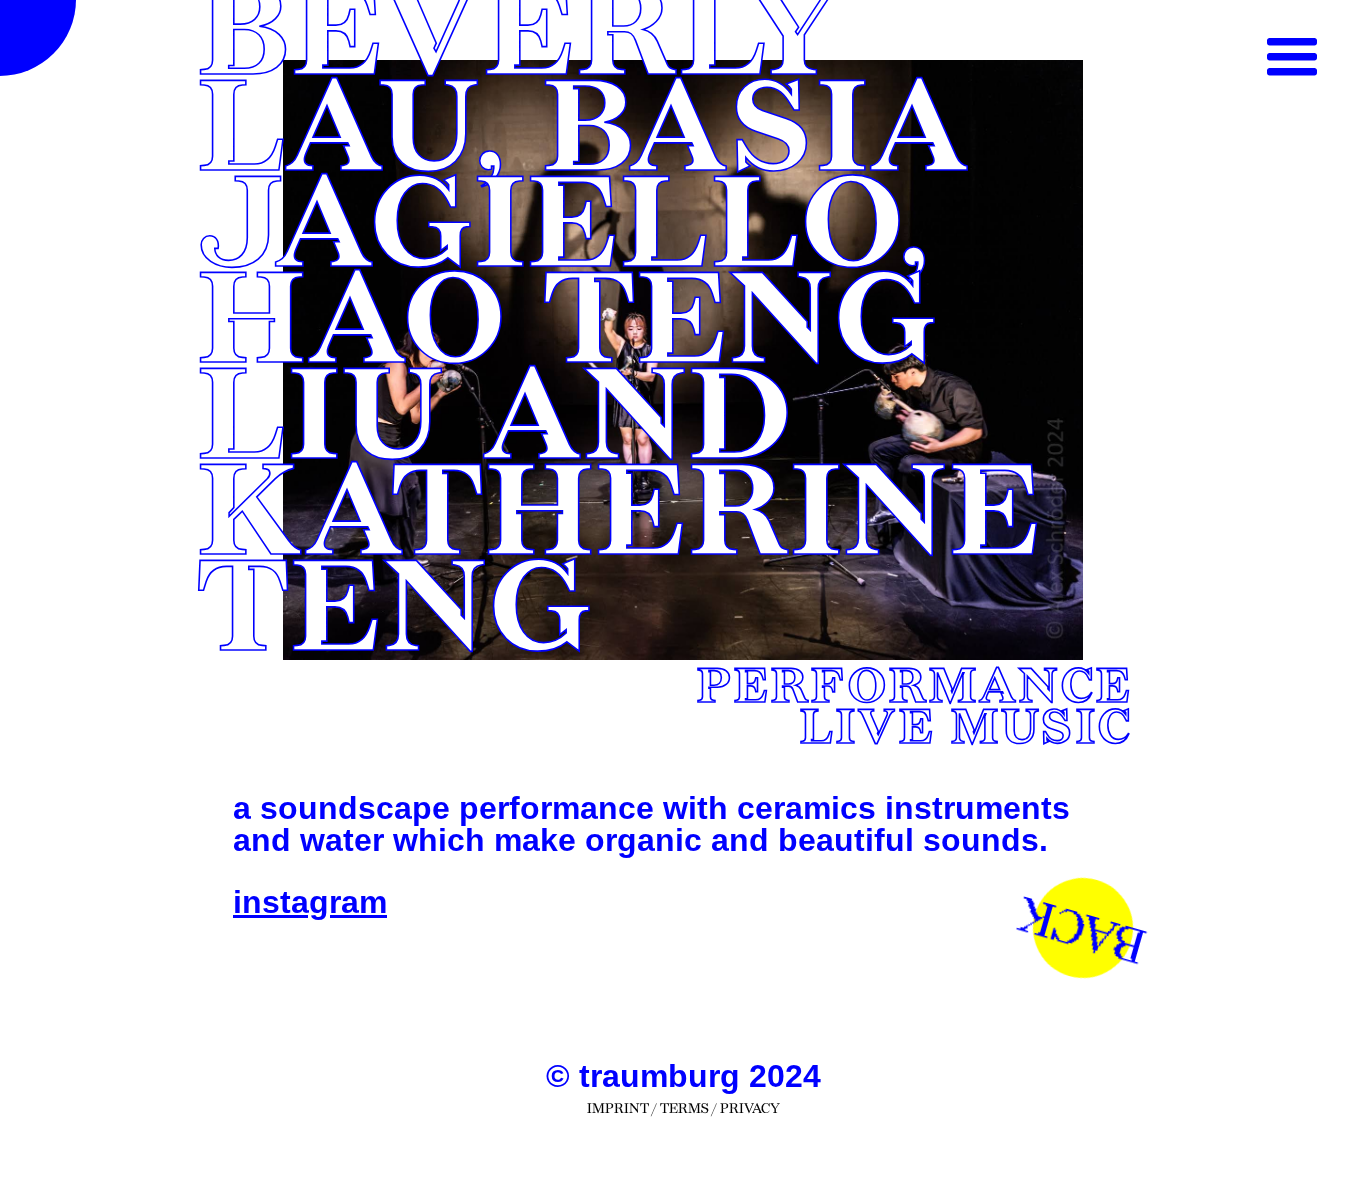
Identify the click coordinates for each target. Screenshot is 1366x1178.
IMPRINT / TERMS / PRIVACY (683, 1109)
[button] (1292, 58)
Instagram (310, 902)
